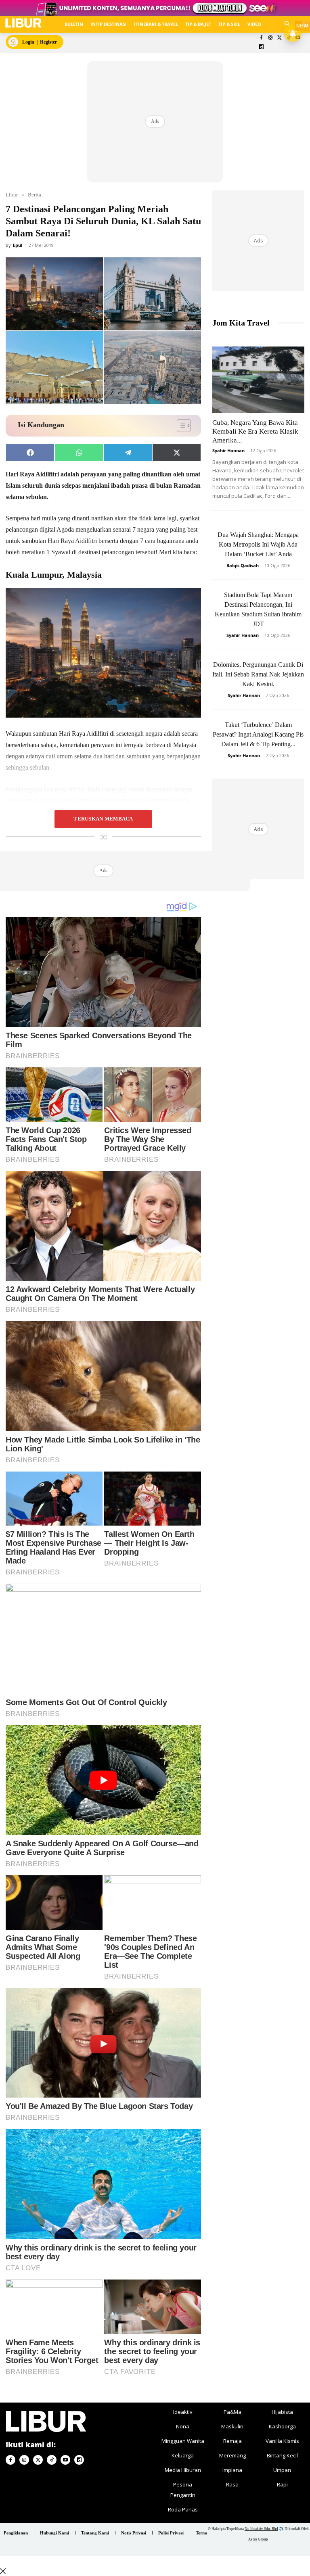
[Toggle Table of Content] (180, 426)
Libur (12, 195)
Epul (18, 245)
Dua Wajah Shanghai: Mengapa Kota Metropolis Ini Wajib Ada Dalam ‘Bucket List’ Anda (258, 544)
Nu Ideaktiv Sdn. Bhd (261, 2529)
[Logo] (23, 23)
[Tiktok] (52, 2460)
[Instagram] (270, 38)
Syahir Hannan (228, 450)
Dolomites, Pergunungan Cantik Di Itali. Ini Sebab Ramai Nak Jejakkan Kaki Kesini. (258, 674)
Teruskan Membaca (103, 819)
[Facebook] (261, 38)
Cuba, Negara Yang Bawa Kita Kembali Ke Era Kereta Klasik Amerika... (255, 431)
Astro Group (258, 2539)
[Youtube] (65, 2460)
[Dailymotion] (261, 47)
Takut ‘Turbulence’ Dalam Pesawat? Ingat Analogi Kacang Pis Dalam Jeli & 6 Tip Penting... (258, 734)
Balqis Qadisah (243, 565)
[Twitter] (280, 38)
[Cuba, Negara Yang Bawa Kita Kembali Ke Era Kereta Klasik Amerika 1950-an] (258, 380)
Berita (35, 195)
